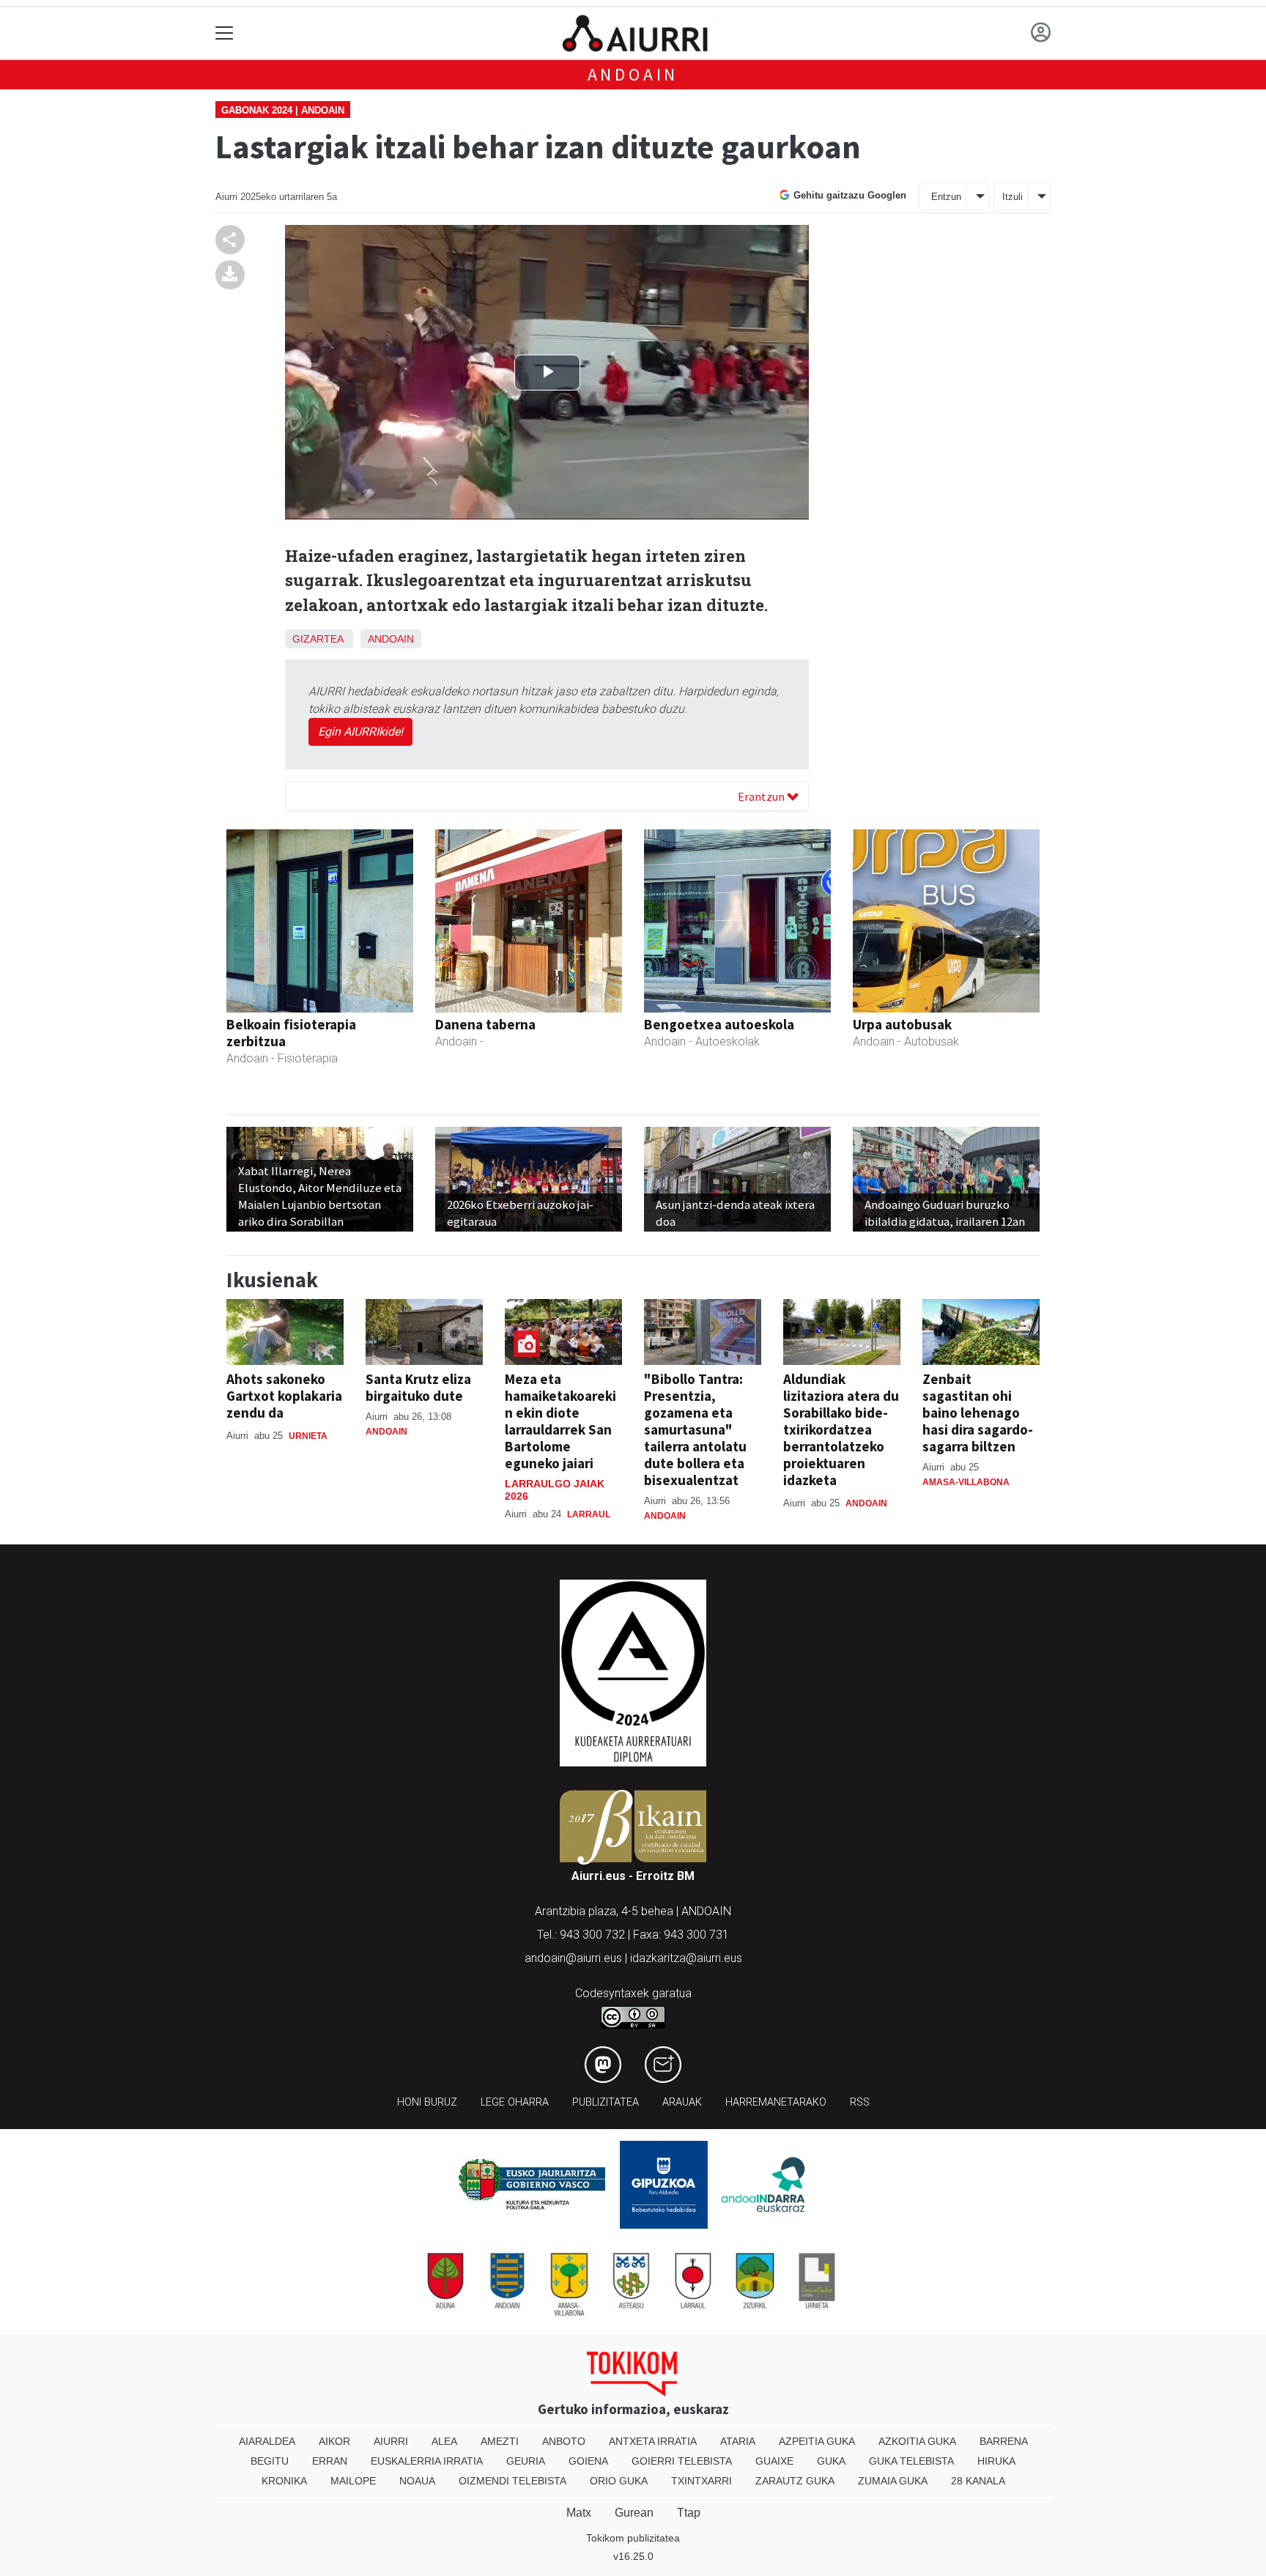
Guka (831, 2461)
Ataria (738, 2441)
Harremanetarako (776, 2102)
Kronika (284, 2481)
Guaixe (774, 2461)
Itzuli (1013, 197)
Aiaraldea (267, 2441)
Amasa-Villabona (966, 1482)
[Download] (230, 274)
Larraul (589, 1514)
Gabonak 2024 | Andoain (283, 110)
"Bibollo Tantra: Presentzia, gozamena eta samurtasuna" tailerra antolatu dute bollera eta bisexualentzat (695, 1429)
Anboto (564, 2441)
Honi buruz (427, 2102)
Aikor (334, 2441)
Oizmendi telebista (512, 2481)
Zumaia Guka (893, 2481)
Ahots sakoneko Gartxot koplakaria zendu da (284, 1396)
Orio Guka (619, 2481)
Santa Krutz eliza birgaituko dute (418, 1387)
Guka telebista (911, 2461)
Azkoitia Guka (917, 2441)
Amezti (500, 2441)
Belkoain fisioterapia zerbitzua (291, 1033)
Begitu (270, 2461)
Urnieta (308, 1436)
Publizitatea (606, 2102)
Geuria (526, 2461)
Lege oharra (515, 2102)
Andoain (633, 74)
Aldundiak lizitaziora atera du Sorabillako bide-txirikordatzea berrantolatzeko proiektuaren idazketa (841, 1429)
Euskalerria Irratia (427, 2461)
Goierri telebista (682, 2461)
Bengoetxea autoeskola (719, 1024)
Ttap (689, 2513)
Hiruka (996, 2461)
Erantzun (762, 796)
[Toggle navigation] (225, 33)
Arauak (682, 2102)
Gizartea (318, 639)
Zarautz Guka (795, 2481)
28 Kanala (978, 2481)
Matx (579, 2513)
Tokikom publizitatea (633, 2538)
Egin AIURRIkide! (360, 732)
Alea (444, 2441)
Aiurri (391, 2441)
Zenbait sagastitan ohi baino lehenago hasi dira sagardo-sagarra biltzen (978, 1413)
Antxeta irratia (653, 2441)
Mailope (353, 2481)
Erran (330, 2461)
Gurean (634, 2513)
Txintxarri (702, 2481)
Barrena (1004, 2441)
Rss (860, 2102)
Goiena (588, 2461)
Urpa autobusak (902, 1024)
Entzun (946, 197)
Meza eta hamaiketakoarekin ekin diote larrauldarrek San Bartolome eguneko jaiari (560, 1421)
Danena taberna (485, 1024)
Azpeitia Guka (817, 2441)
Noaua (417, 2481)
